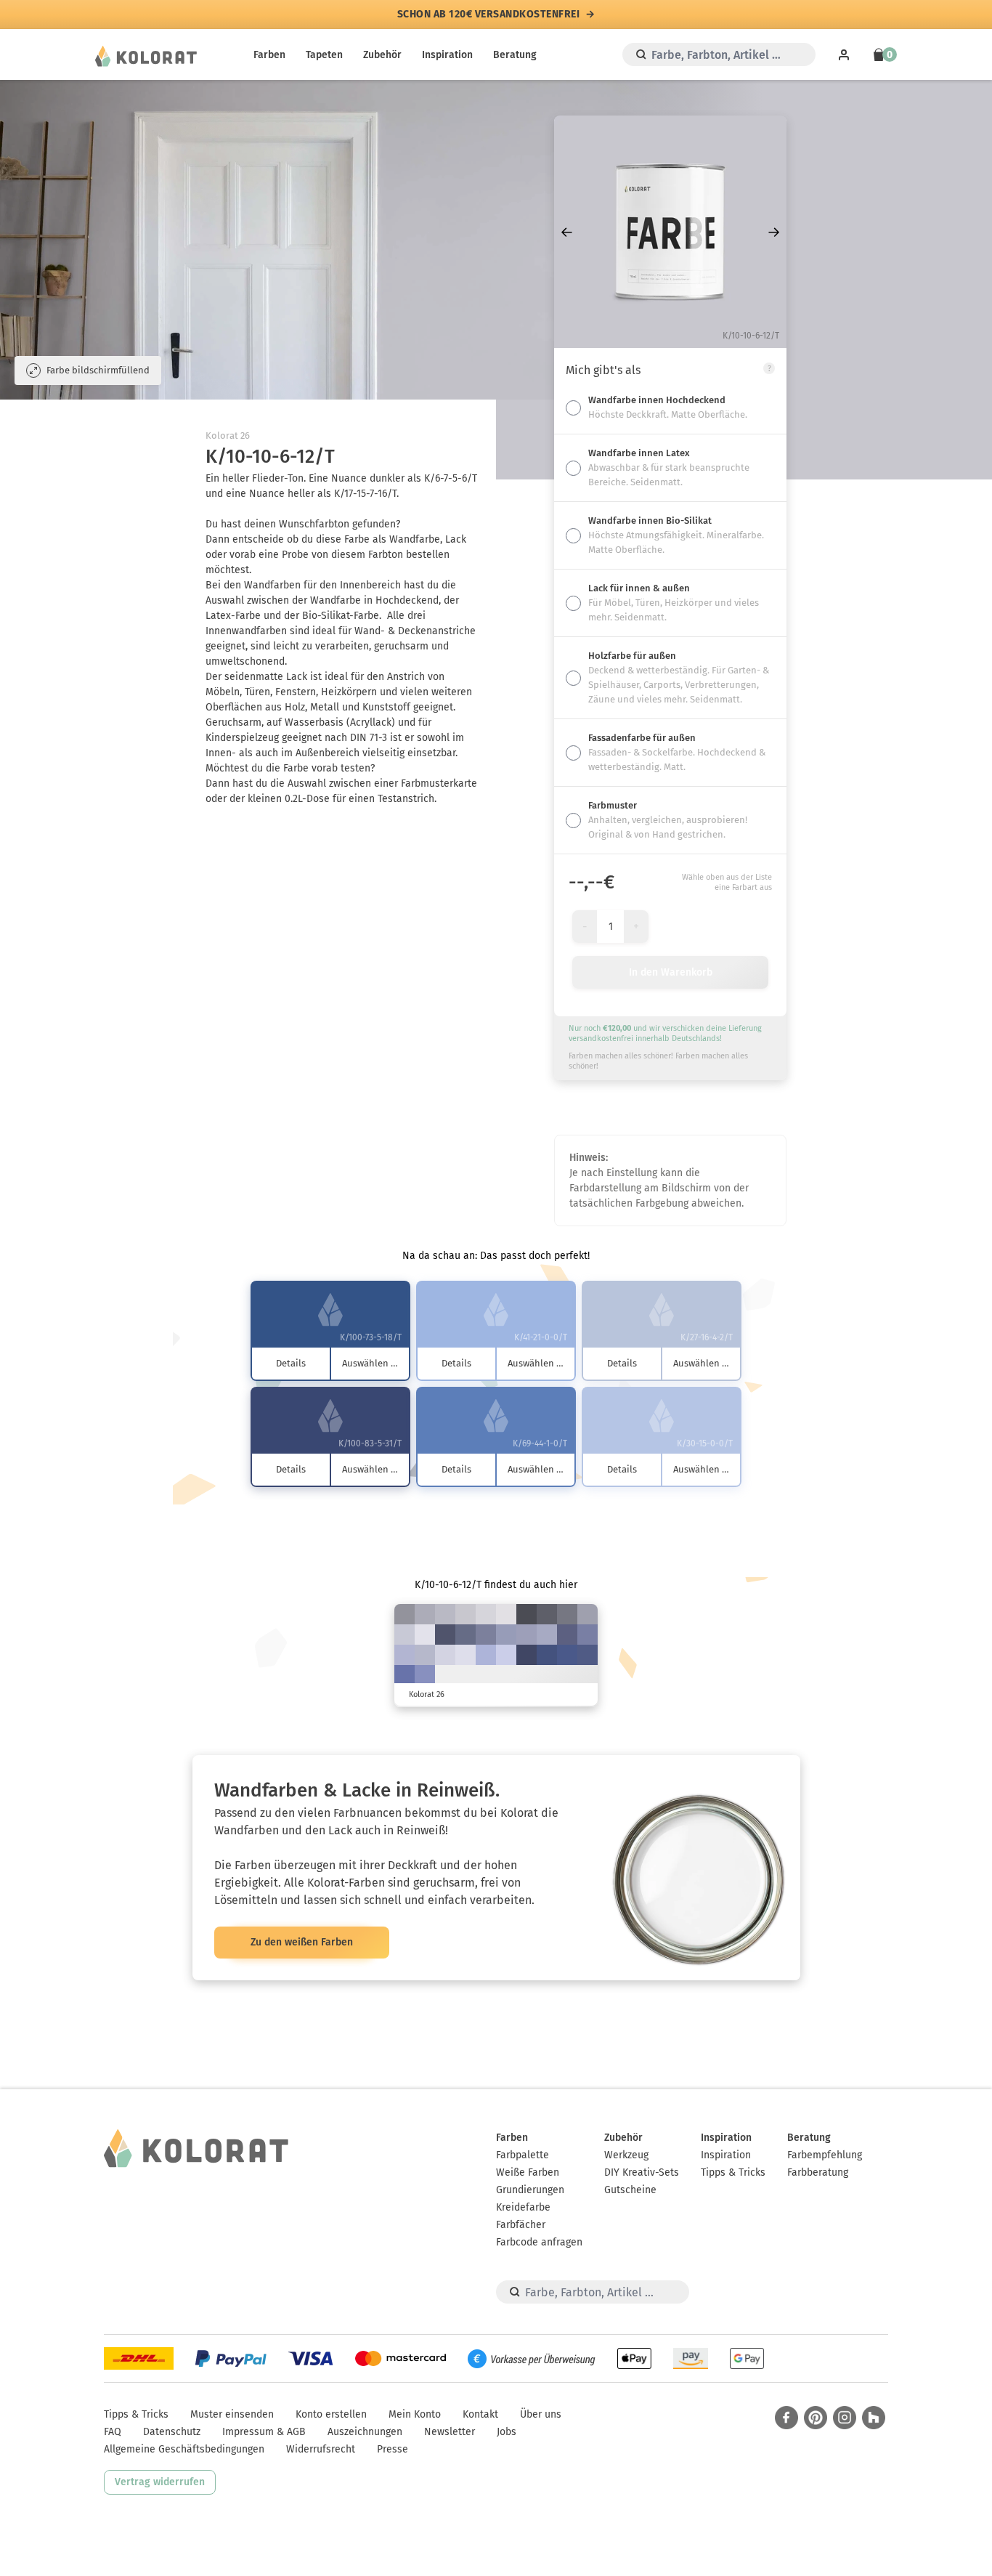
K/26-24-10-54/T (567, 1614)
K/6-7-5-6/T (486, 1614)
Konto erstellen (331, 2414)
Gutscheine (630, 2190)
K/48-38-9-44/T (465, 1635)
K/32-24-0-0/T (486, 1655)
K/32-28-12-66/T (547, 1614)
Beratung (515, 55)
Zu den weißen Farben (302, 1942)
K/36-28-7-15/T (506, 1635)
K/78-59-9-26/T (567, 1655)
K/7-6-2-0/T (465, 1655)
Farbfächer (521, 2225)
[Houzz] (874, 2418)
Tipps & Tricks (733, 2172)
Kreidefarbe (523, 2207)
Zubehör (382, 55)
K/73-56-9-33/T (588, 1655)
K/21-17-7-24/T (588, 1614)
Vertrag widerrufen (160, 2482)
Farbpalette (523, 2155)
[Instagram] (845, 2418)
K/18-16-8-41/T (404, 1614)
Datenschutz (172, 2432)
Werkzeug (626, 2155)
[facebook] (786, 2418)
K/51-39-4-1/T (425, 1675)
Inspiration (447, 55)
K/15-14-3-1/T (445, 1655)
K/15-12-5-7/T (404, 1635)
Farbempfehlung (825, 2155)
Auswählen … (370, 1363)
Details (291, 1363)
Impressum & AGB (264, 2432)
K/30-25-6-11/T (547, 1635)
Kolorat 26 (228, 436)
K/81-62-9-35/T (547, 1655)
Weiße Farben (528, 2172)
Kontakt (480, 2414)
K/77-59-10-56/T (527, 1655)
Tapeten (324, 55)
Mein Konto (415, 2414)
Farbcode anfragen (539, 2242)
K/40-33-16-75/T (527, 1614)
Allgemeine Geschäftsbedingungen (184, 2449)
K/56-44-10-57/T (445, 1635)
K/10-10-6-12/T (465, 1614)
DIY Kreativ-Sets (642, 2172)
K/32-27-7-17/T (527, 1635)
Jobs (507, 2432)
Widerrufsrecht (321, 2449)
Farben (269, 55)
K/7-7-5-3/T (506, 1614)
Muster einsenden (232, 2414)
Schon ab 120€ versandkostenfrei (489, 15)
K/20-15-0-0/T (506, 1655)
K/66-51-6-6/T (404, 1675)
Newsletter (450, 2432)
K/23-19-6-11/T (425, 1655)
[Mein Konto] (844, 54)
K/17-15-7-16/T (445, 1614)
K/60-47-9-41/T (567, 1635)
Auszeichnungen (365, 2432)
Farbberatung (818, 2172)
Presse (393, 2449)
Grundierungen (530, 2190)
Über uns (541, 2414)
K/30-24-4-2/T (404, 1655)
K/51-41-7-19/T (588, 1635)
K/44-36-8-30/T (486, 1635)
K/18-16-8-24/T (425, 1614)
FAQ (113, 2432)
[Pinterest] (816, 2418)
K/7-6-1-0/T (425, 1635)
